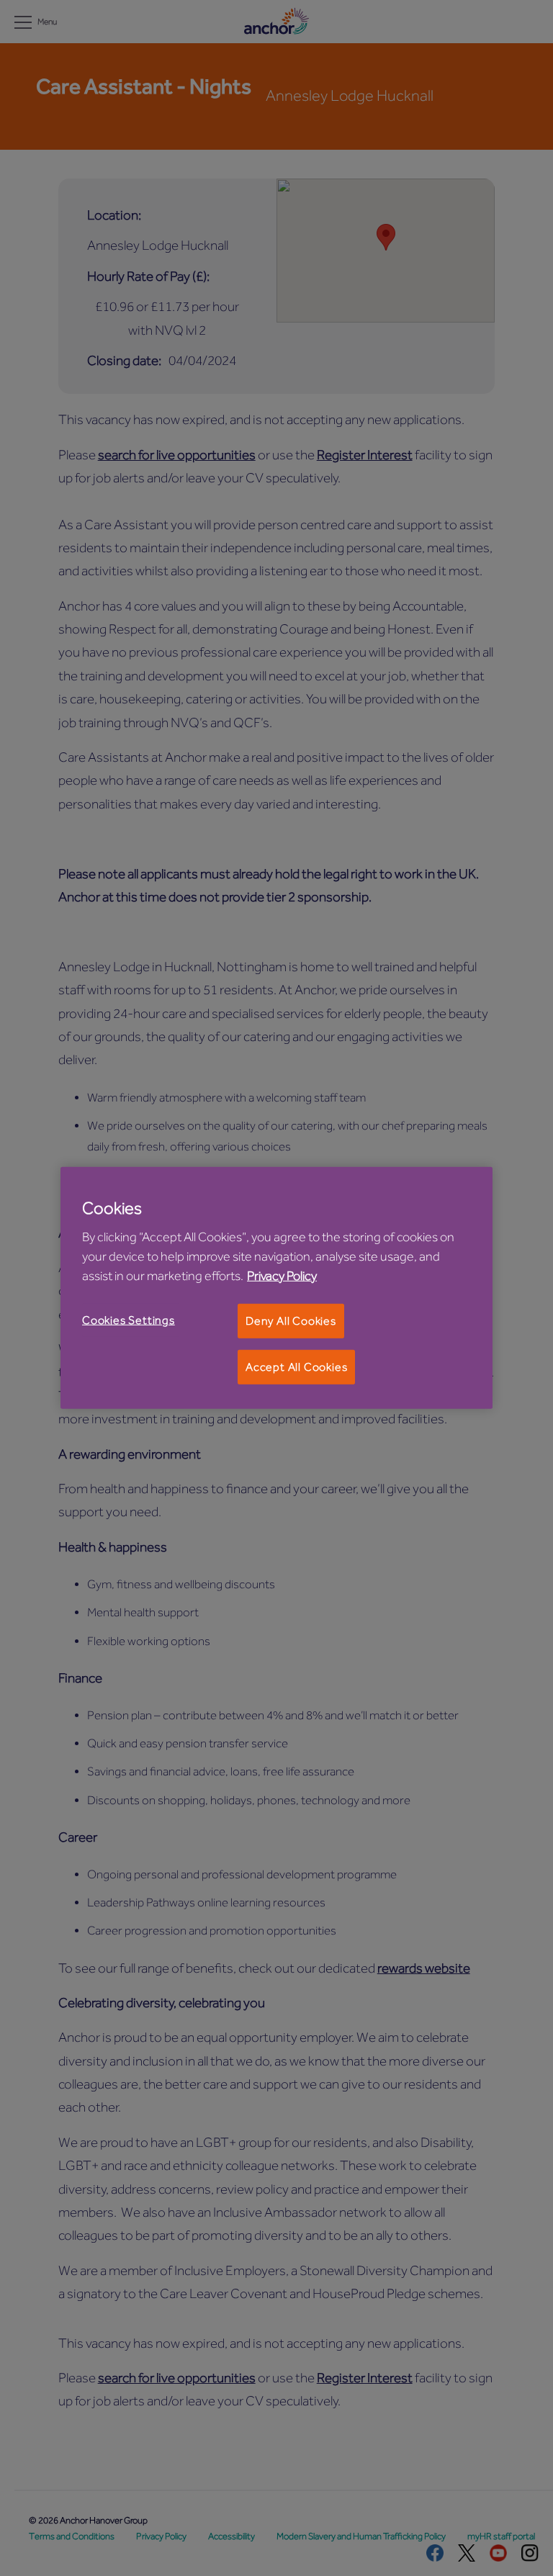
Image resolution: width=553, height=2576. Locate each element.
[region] (276, 1288)
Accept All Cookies (296, 1367)
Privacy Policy (282, 1275)
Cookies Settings (129, 1320)
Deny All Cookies (291, 1320)
